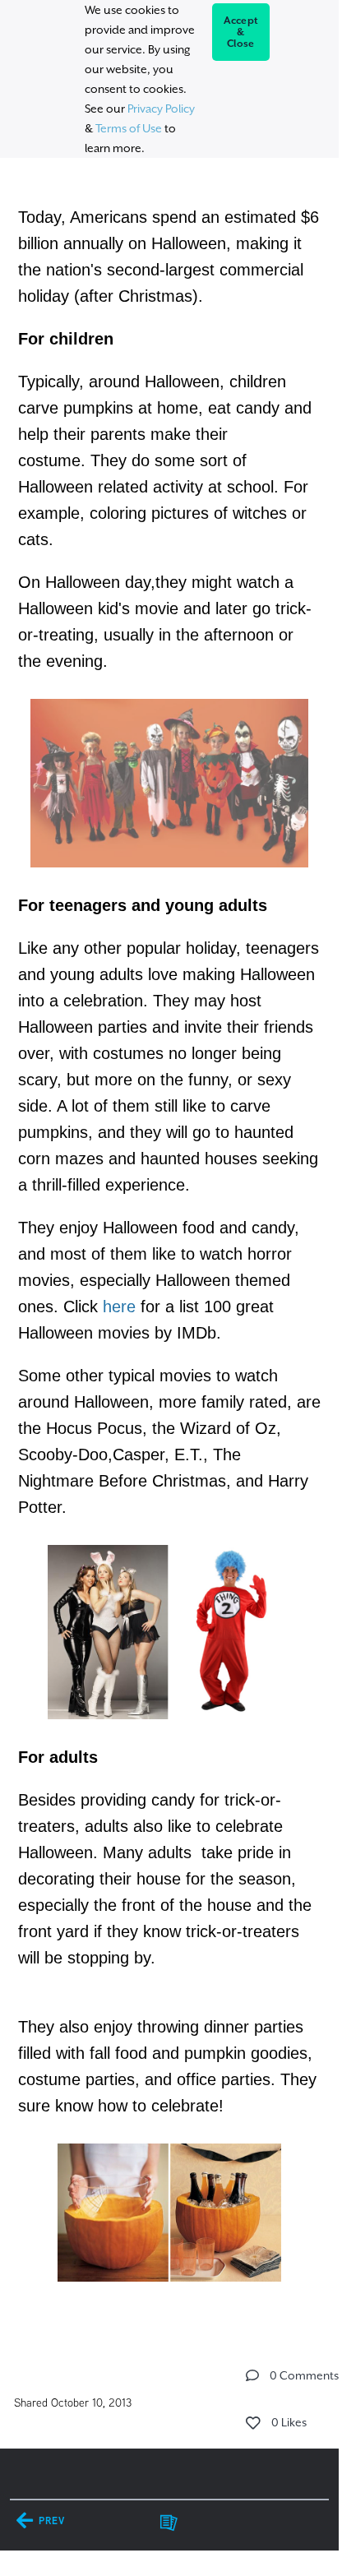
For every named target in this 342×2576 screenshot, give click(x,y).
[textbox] (169, 1243)
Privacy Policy (161, 109)
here (119, 1306)
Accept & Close (241, 32)
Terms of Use (129, 128)
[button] (252, 2375)
